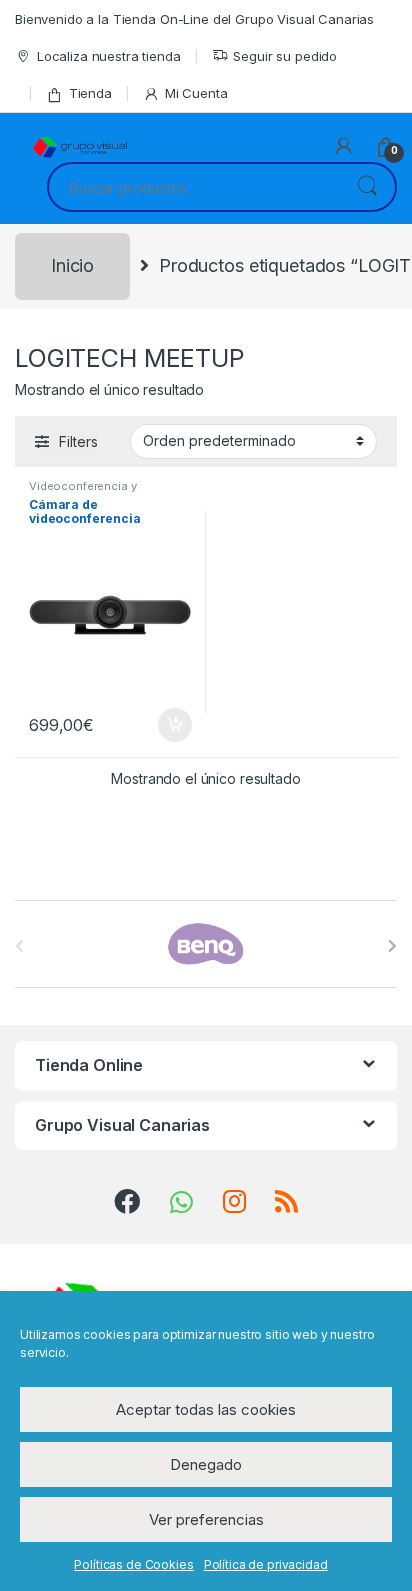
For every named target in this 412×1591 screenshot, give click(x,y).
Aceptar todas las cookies (206, 1409)
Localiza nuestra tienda (109, 56)
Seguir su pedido (285, 56)
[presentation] (392, 946)
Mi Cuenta (196, 93)
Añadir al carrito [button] (171, 725)
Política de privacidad (266, 1564)
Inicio (72, 265)
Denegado (206, 1464)
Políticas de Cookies (133, 1564)
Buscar (367, 187)
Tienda (90, 93)
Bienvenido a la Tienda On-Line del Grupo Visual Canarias (194, 19)
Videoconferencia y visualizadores (82, 492)
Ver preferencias (206, 1519)
